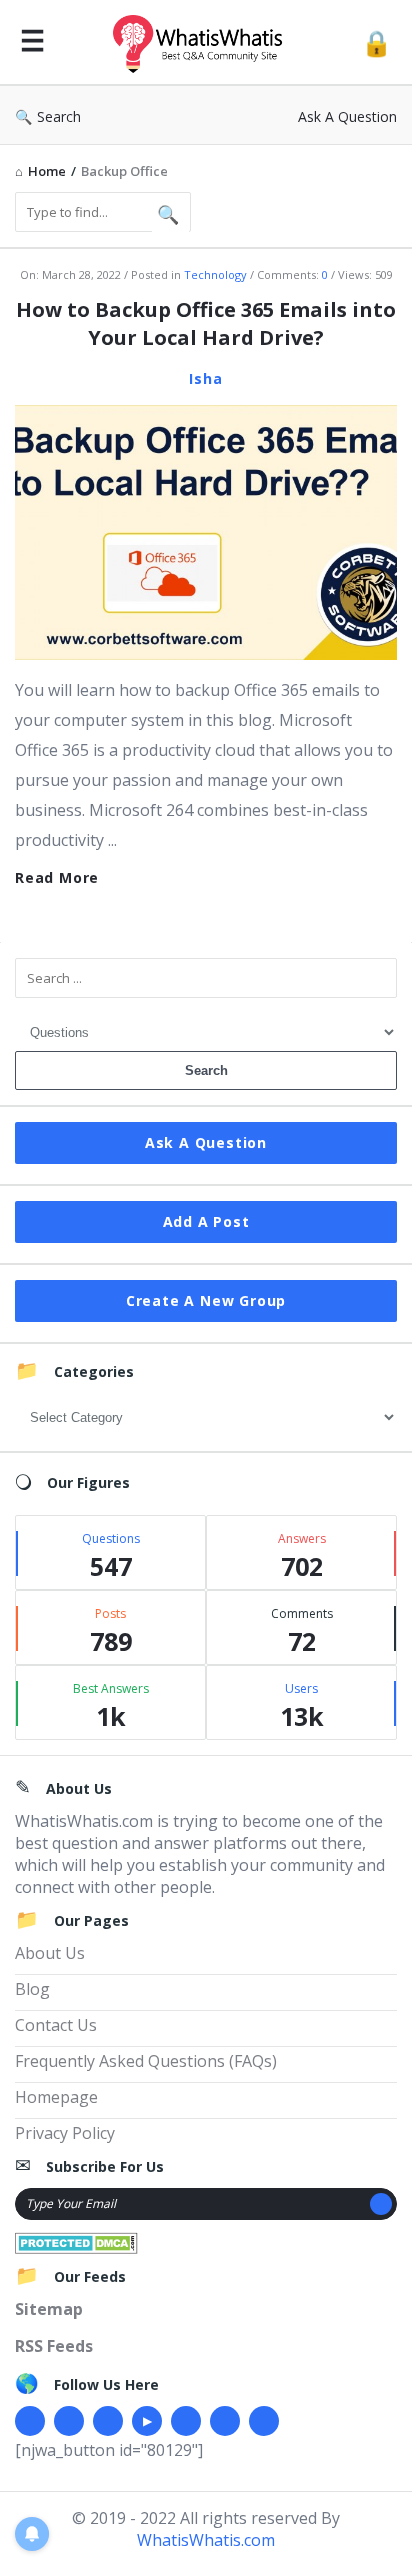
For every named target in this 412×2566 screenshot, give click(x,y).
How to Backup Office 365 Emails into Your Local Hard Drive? (206, 323)
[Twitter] (69, 2421)
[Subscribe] (381, 2204)
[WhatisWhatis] (203, 42)
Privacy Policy (65, 2133)
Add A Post (206, 1221)
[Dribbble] (108, 2421)
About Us (50, 1953)
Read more (57, 877)
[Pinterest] (225, 2421)
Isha (205, 378)
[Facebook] (30, 2421)
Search (59, 116)
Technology (215, 274)
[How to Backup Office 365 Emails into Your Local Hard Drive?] (206, 531)
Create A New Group (206, 1300)
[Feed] (264, 2421)
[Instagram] (186, 2421)
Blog (32, 1989)
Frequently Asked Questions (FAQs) (146, 2061)
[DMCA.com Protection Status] (76, 2241)
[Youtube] (147, 2421)
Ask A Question (347, 116)
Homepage (56, 2097)
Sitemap (49, 2309)
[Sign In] (376, 42)
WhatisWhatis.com (206, 2540)
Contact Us (56, 2025)
